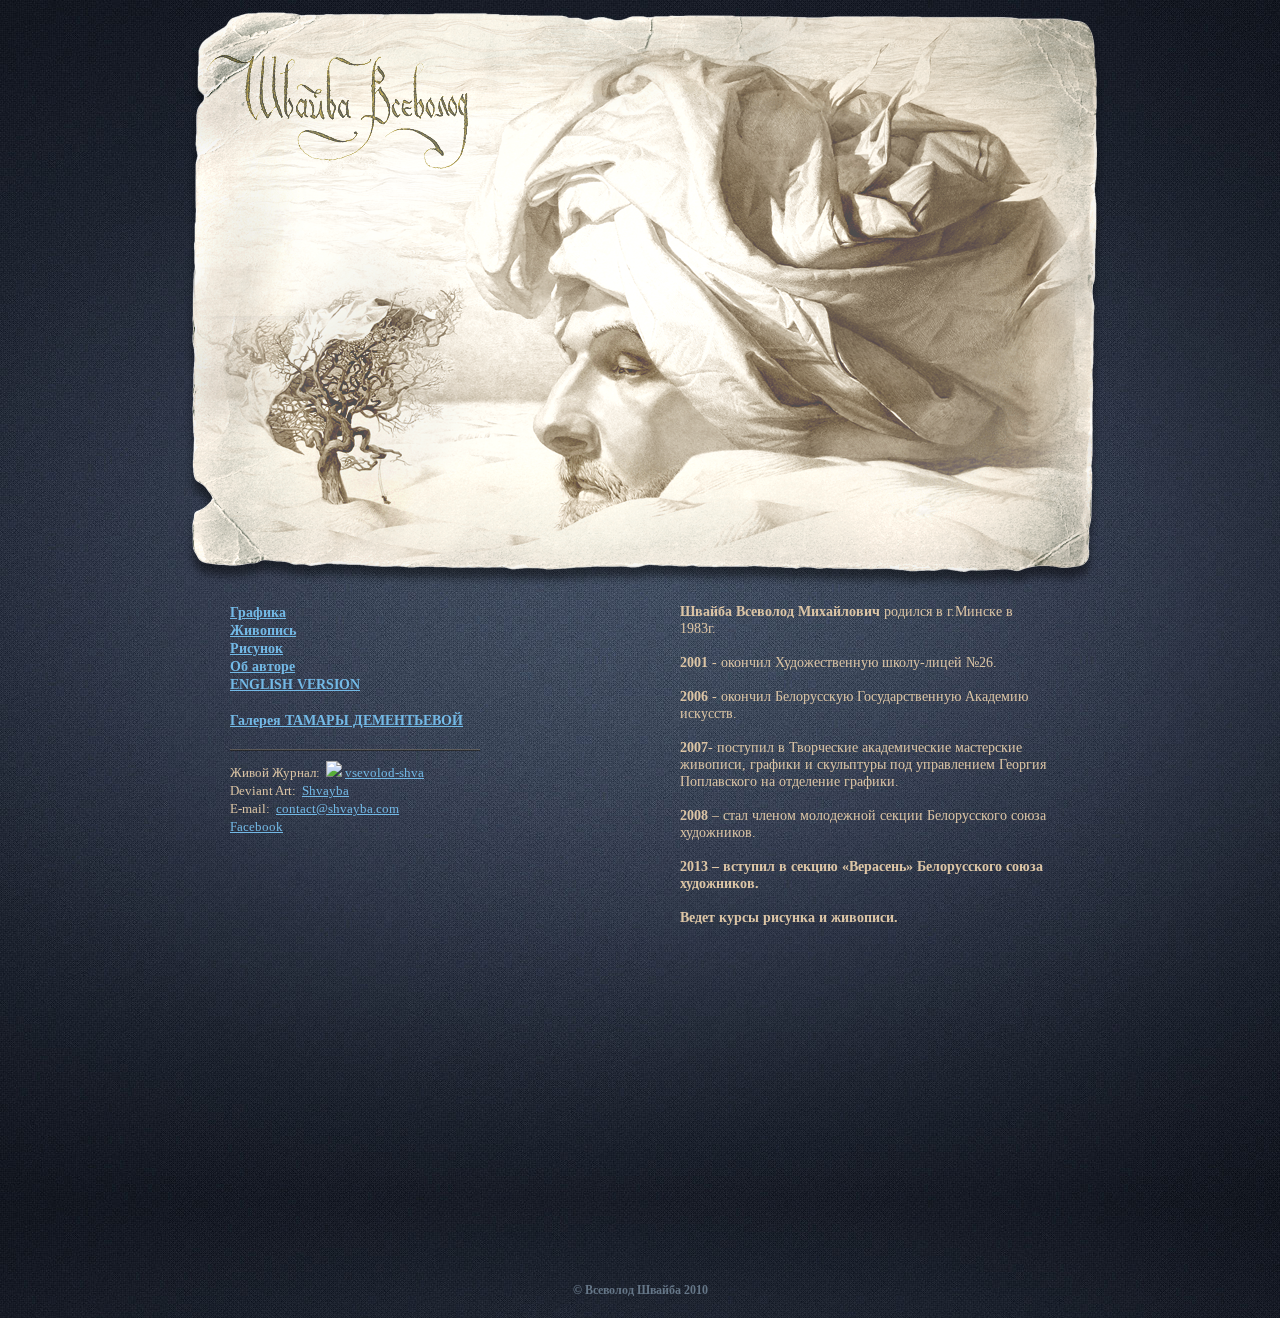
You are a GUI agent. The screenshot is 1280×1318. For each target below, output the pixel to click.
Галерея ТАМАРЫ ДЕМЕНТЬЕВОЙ (346, 720)
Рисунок (256, 648)
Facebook (256, 827)
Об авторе (262, 666)
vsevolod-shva (384, 773)
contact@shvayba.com (337, 809)
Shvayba (325, 791)
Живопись (263, 630)
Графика (258, 612)
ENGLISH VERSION (295, 684)
